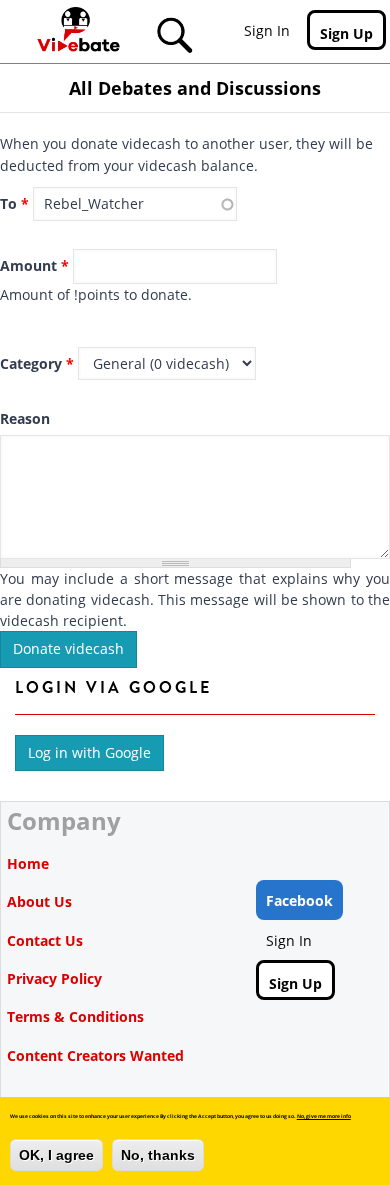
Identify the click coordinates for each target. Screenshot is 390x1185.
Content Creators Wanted (95, 1055)
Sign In (267, 30)
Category (37, 363)
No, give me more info (324, 1116)
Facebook (299, 900)
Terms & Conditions (75, 1016)
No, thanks (158, 1155)
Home (28, 863)
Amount (34, 265)
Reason (25, 418)
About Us (39, 901)
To (14, 203)
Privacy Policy (54, 978)
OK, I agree (56, 1155)
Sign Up (346, 33)
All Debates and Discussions (195, 88)
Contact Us (45, 940)
